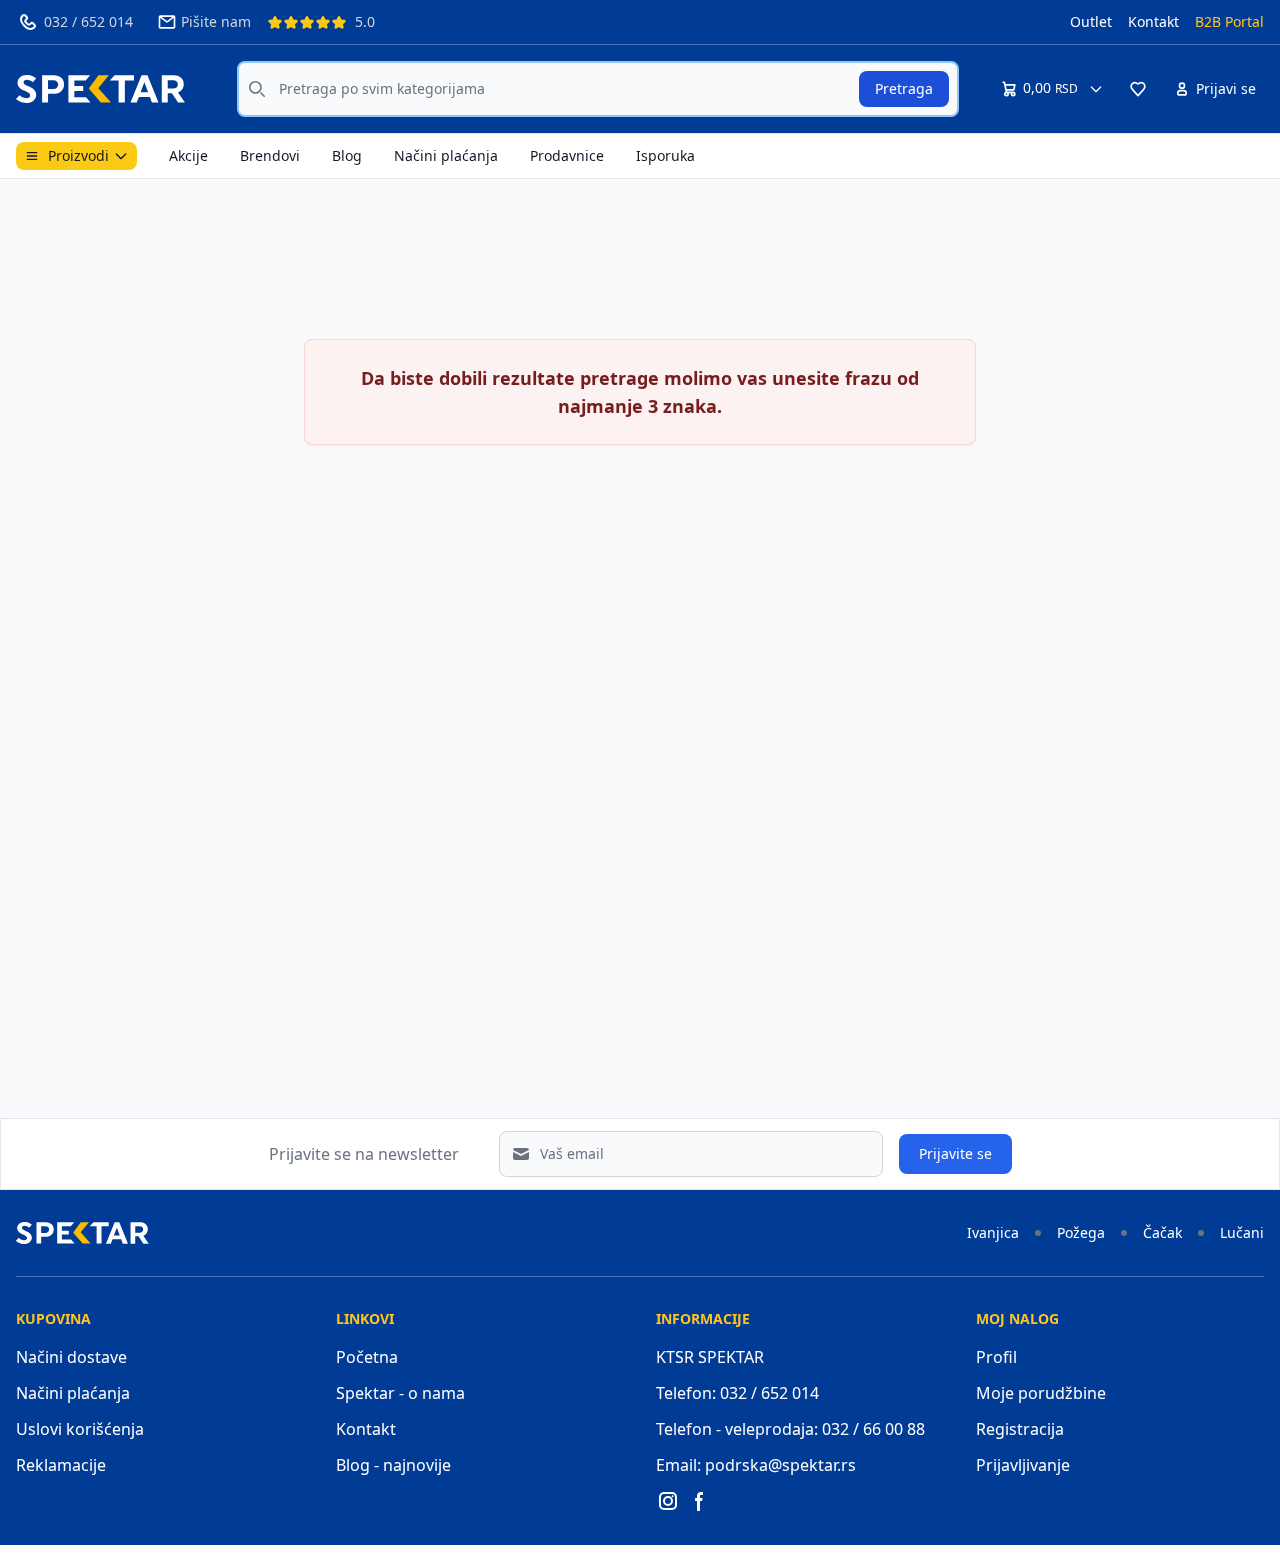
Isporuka (665, 155)
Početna (367, 1357)
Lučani (1242, 1232)
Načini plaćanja (446, 155)
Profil (996, 1357)
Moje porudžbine (1041, 1393)
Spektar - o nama (400, 1393)
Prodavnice (567, 155)
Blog (347, 155)
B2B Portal (1229, 21)
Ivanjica (993, 1232)
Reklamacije (61, 1465)
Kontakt (1153, 21)
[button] (1138, 89)
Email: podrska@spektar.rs (756, 1465)
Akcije (188, 155)
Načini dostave (71, 1357)
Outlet (1091, 21)
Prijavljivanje (1023, 1465)
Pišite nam (216, 21)
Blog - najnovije (393, 1465)
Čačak (1162, 1232)
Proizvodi (78, 155)
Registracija (1020, 1429)
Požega (1081, 1232)
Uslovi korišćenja (80, 1429)
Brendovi (270, 155)
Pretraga (904, 88)
